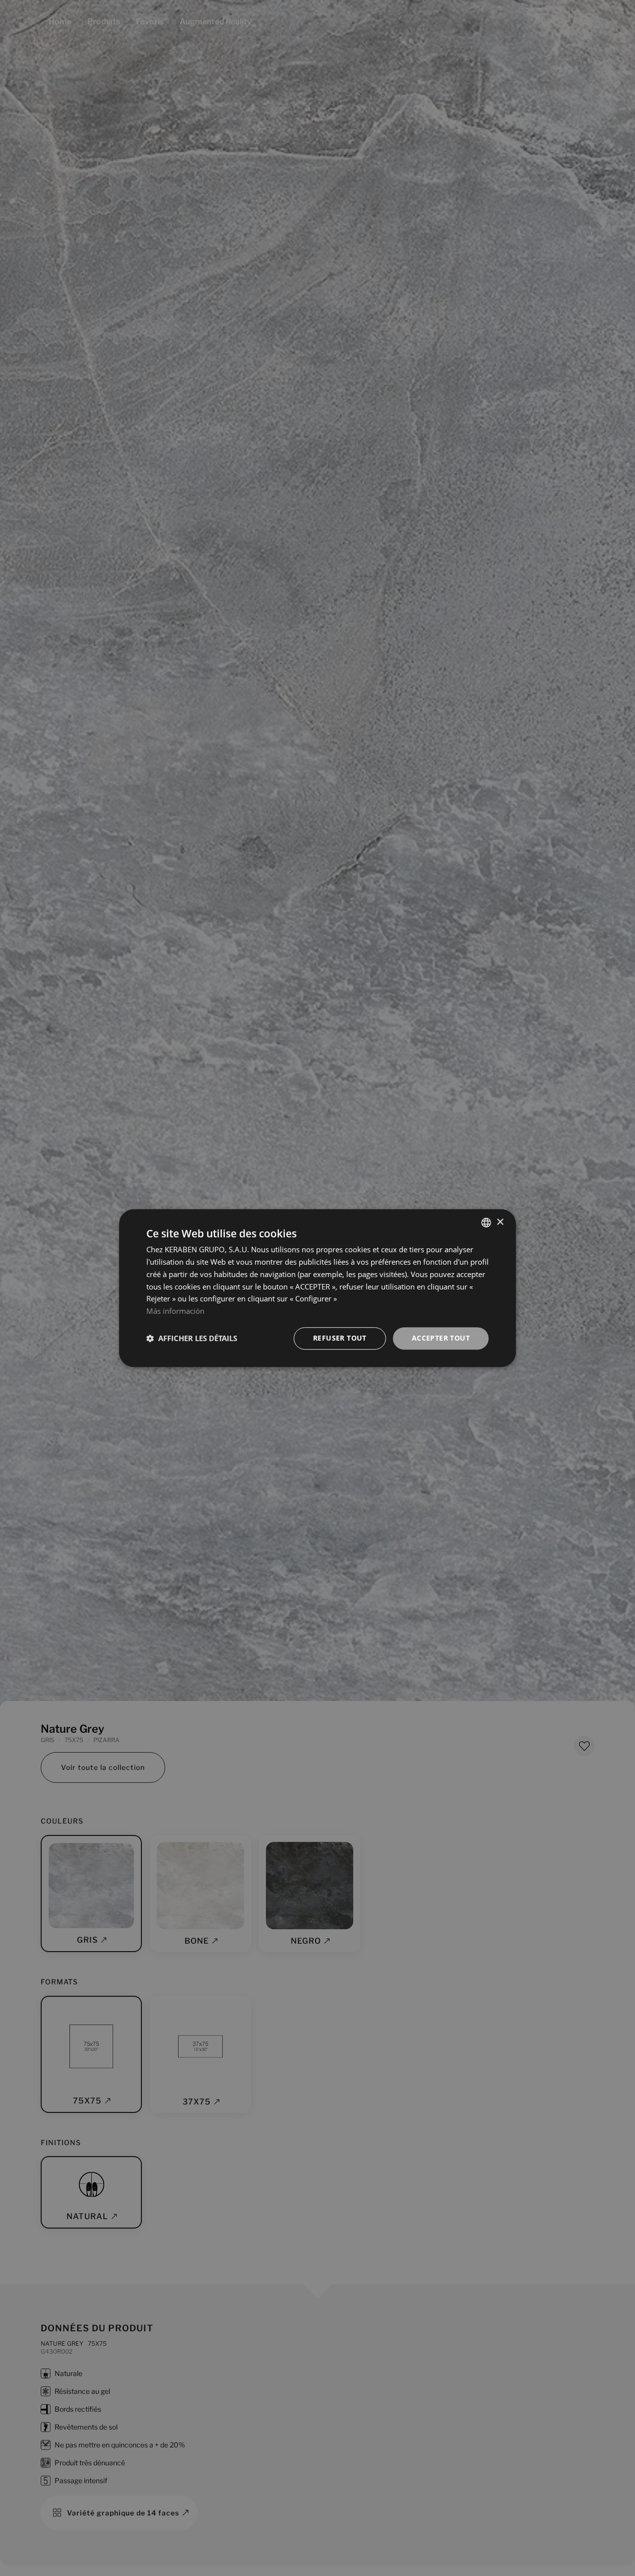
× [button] (500, 1222)
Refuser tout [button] (340, 1338)
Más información (175, 1311)
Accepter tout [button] (441, 1338)
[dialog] (317, 1288)
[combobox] (486, 1222)
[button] (192, 1338)
